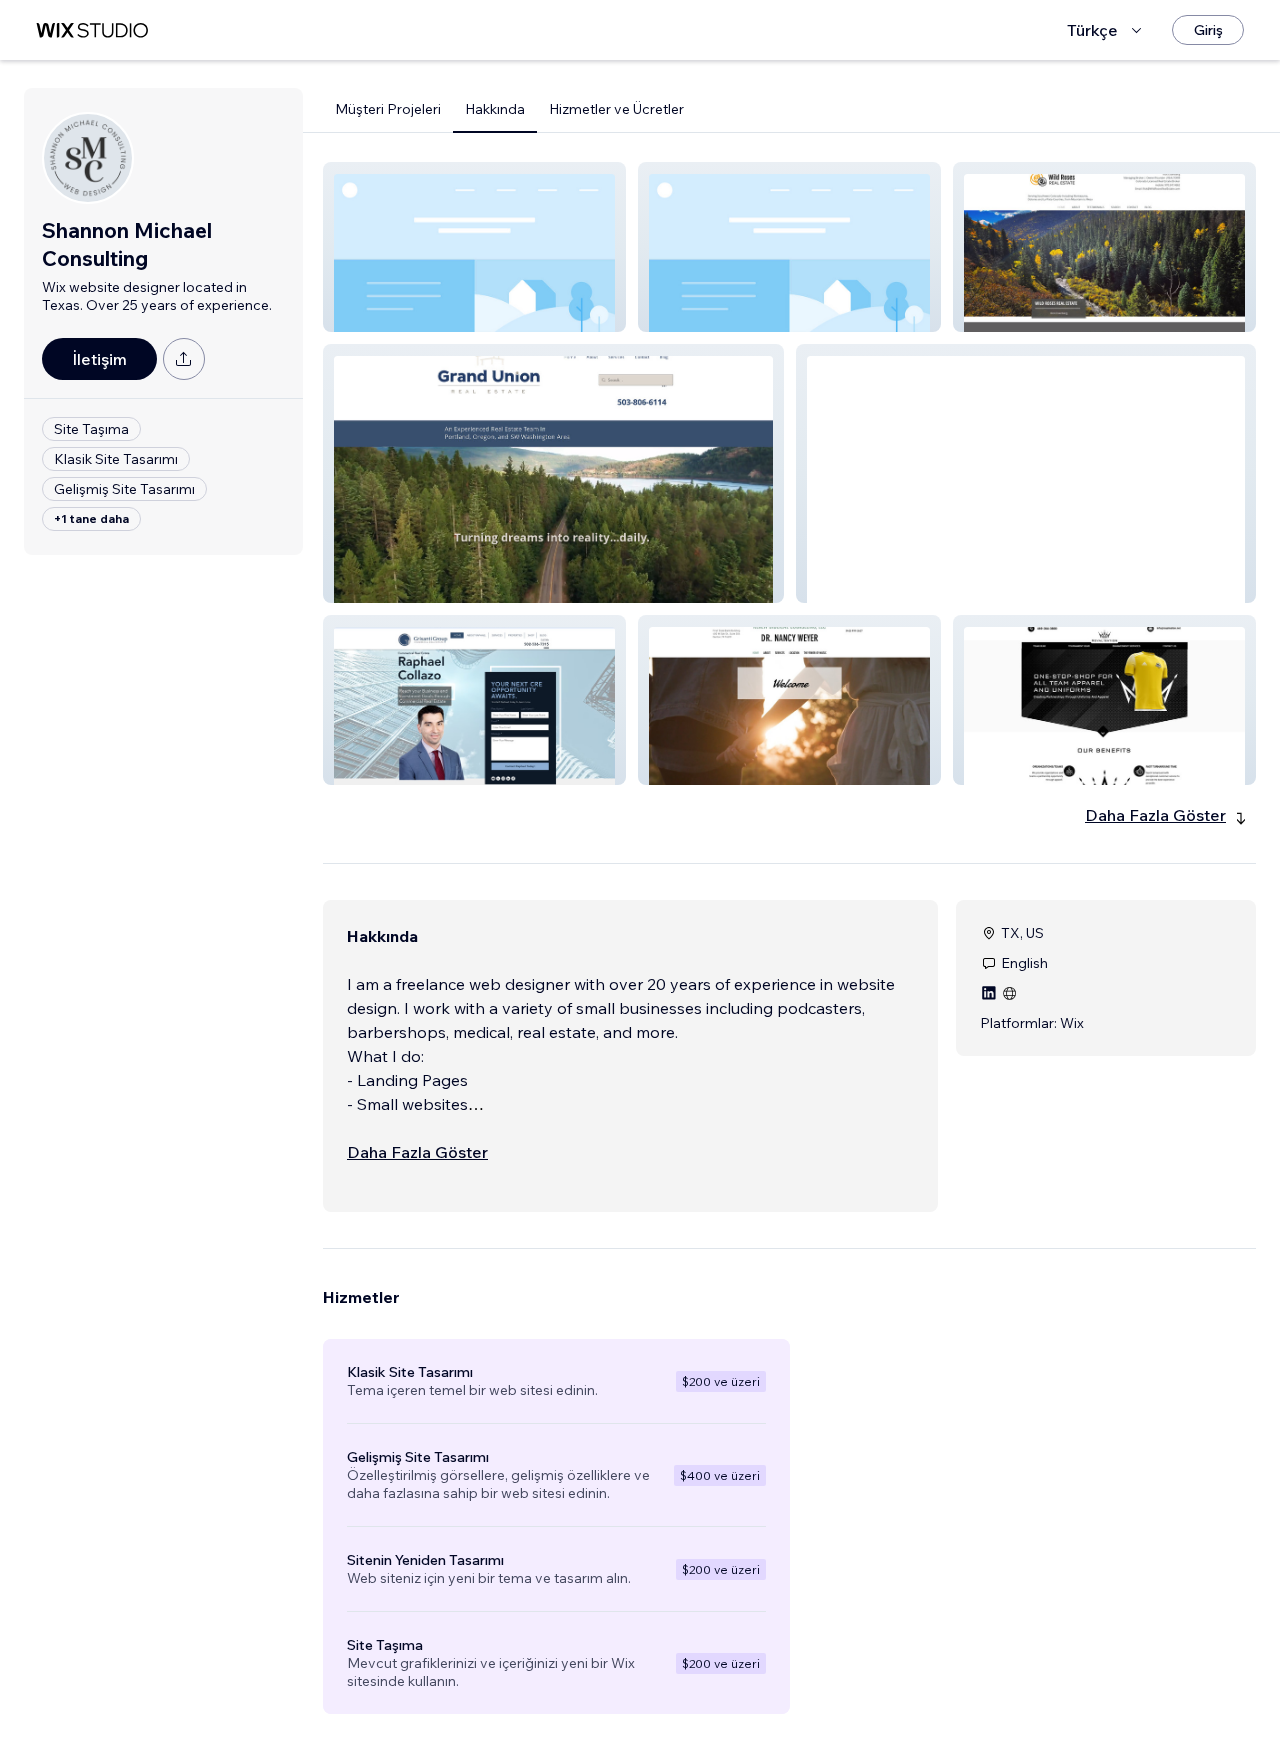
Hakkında (495, 109)
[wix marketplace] (92, 30)
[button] (474, 247)
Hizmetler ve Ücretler (616, 109)
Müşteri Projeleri (388, 109)
